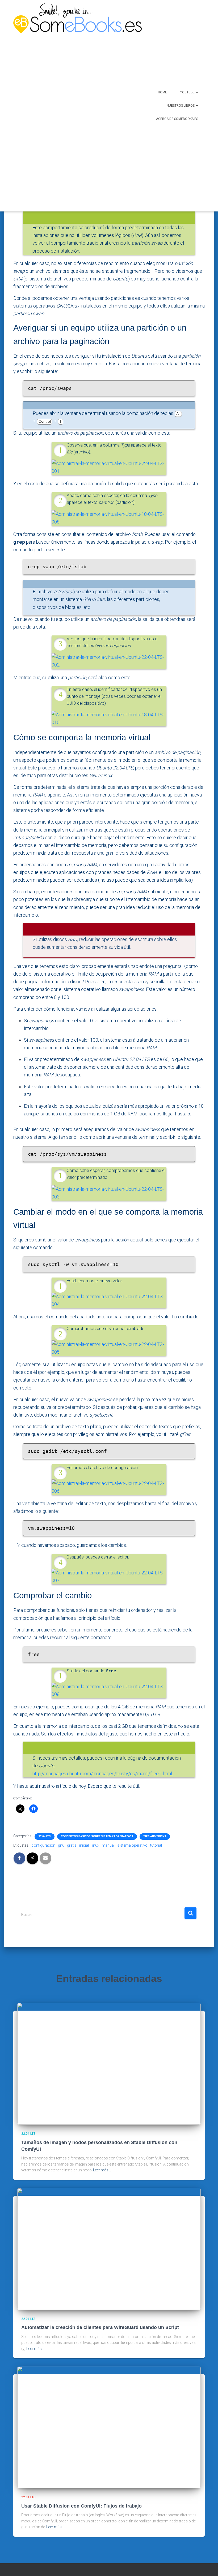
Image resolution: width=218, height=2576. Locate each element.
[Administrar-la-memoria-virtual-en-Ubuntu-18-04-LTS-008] (109, 518)
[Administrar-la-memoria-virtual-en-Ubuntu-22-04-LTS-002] (109, 661)
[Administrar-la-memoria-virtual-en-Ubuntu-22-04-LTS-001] (109, 467)
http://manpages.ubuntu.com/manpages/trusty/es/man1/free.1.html (102, 1774)
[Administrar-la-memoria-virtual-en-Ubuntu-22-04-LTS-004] (109, 1300)
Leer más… (102, 2170)
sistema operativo (132, 1845)
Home (162, 92)
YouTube (188, 92)
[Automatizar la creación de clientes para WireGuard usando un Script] (109, 2249)
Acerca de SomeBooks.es (177, 119)
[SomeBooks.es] (63, 106)
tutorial (156, 1845)
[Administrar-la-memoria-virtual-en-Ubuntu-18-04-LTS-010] (109, 718)
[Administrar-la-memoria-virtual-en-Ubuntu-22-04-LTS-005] (109, 1348)
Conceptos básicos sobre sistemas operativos (97, 1836)
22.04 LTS (45, 1836)
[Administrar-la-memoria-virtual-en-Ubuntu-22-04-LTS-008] (109, 1690)
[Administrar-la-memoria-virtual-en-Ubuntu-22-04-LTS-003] (109, 1192)
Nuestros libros (181, 106)
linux (95, 1845)
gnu (61, 1845)
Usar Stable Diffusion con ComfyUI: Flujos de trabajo (81, 2506)
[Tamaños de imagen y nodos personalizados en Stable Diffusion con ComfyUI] (109, 2063)
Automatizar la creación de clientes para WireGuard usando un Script (100, 2327)
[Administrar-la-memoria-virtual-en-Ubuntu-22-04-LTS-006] (109, 1487)
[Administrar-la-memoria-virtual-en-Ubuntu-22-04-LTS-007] (109, 1576)
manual (108, 1845)
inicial (84, 1845)
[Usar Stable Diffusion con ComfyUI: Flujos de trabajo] (109, 2427)
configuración (43, 1845)
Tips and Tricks (155, 1836)
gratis (72, 1845)
